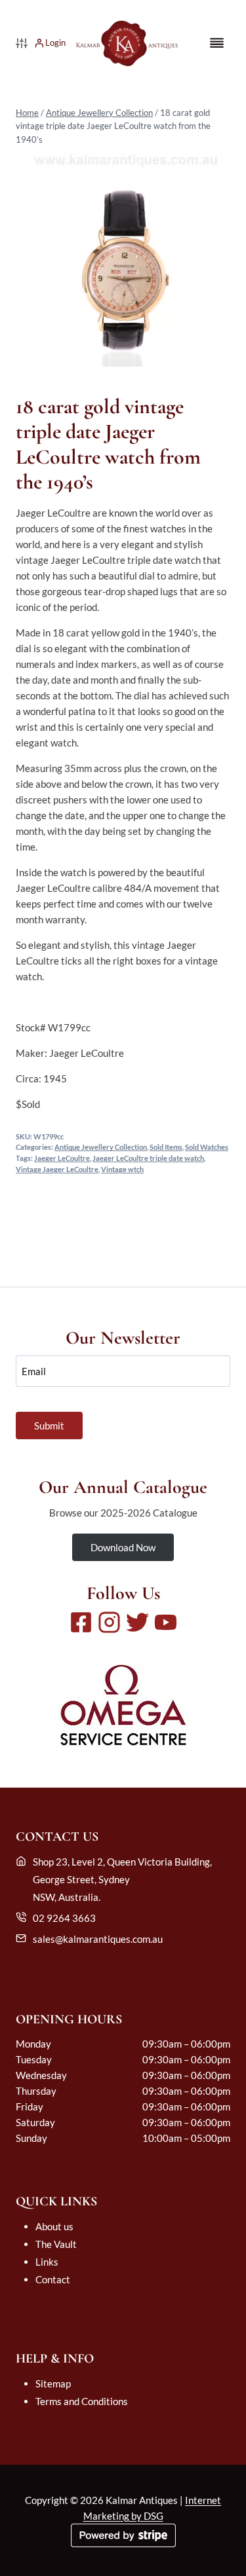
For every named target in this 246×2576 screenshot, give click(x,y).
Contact (53, 2279)
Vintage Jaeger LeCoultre (57, 1169)
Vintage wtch (122, 1169)
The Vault (56, 2244)
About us (54, 2226)
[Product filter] (22, 43)
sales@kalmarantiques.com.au (98, 1939)
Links (47, 2262)
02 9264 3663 (64, 1918)
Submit (49, 1426)
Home (27, 113)
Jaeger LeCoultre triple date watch (148, 1158)
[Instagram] (109, 1622)
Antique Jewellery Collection (99, 113)
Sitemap (53, 2383)
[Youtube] (166, 1622)
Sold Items (166, 1147)
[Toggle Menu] (217, 43)
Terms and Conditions (82, 2401)
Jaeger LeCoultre (62, 1158)
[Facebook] (81, 1622)
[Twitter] (137, 1622)
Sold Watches (207, 1147)
